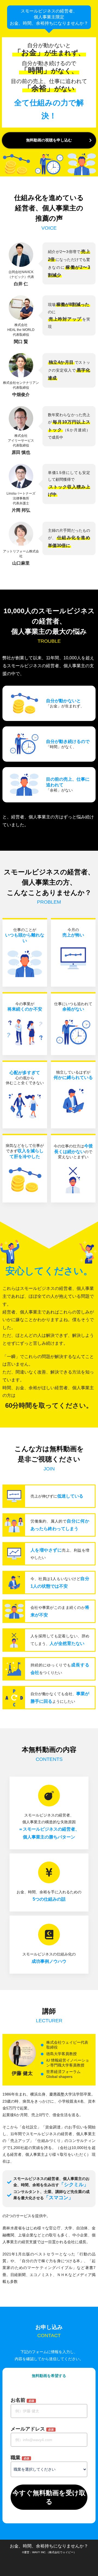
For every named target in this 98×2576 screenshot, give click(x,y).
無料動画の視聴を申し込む (49, 140)
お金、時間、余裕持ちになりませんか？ (49, 2546)
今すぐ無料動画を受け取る (49, 2497)
